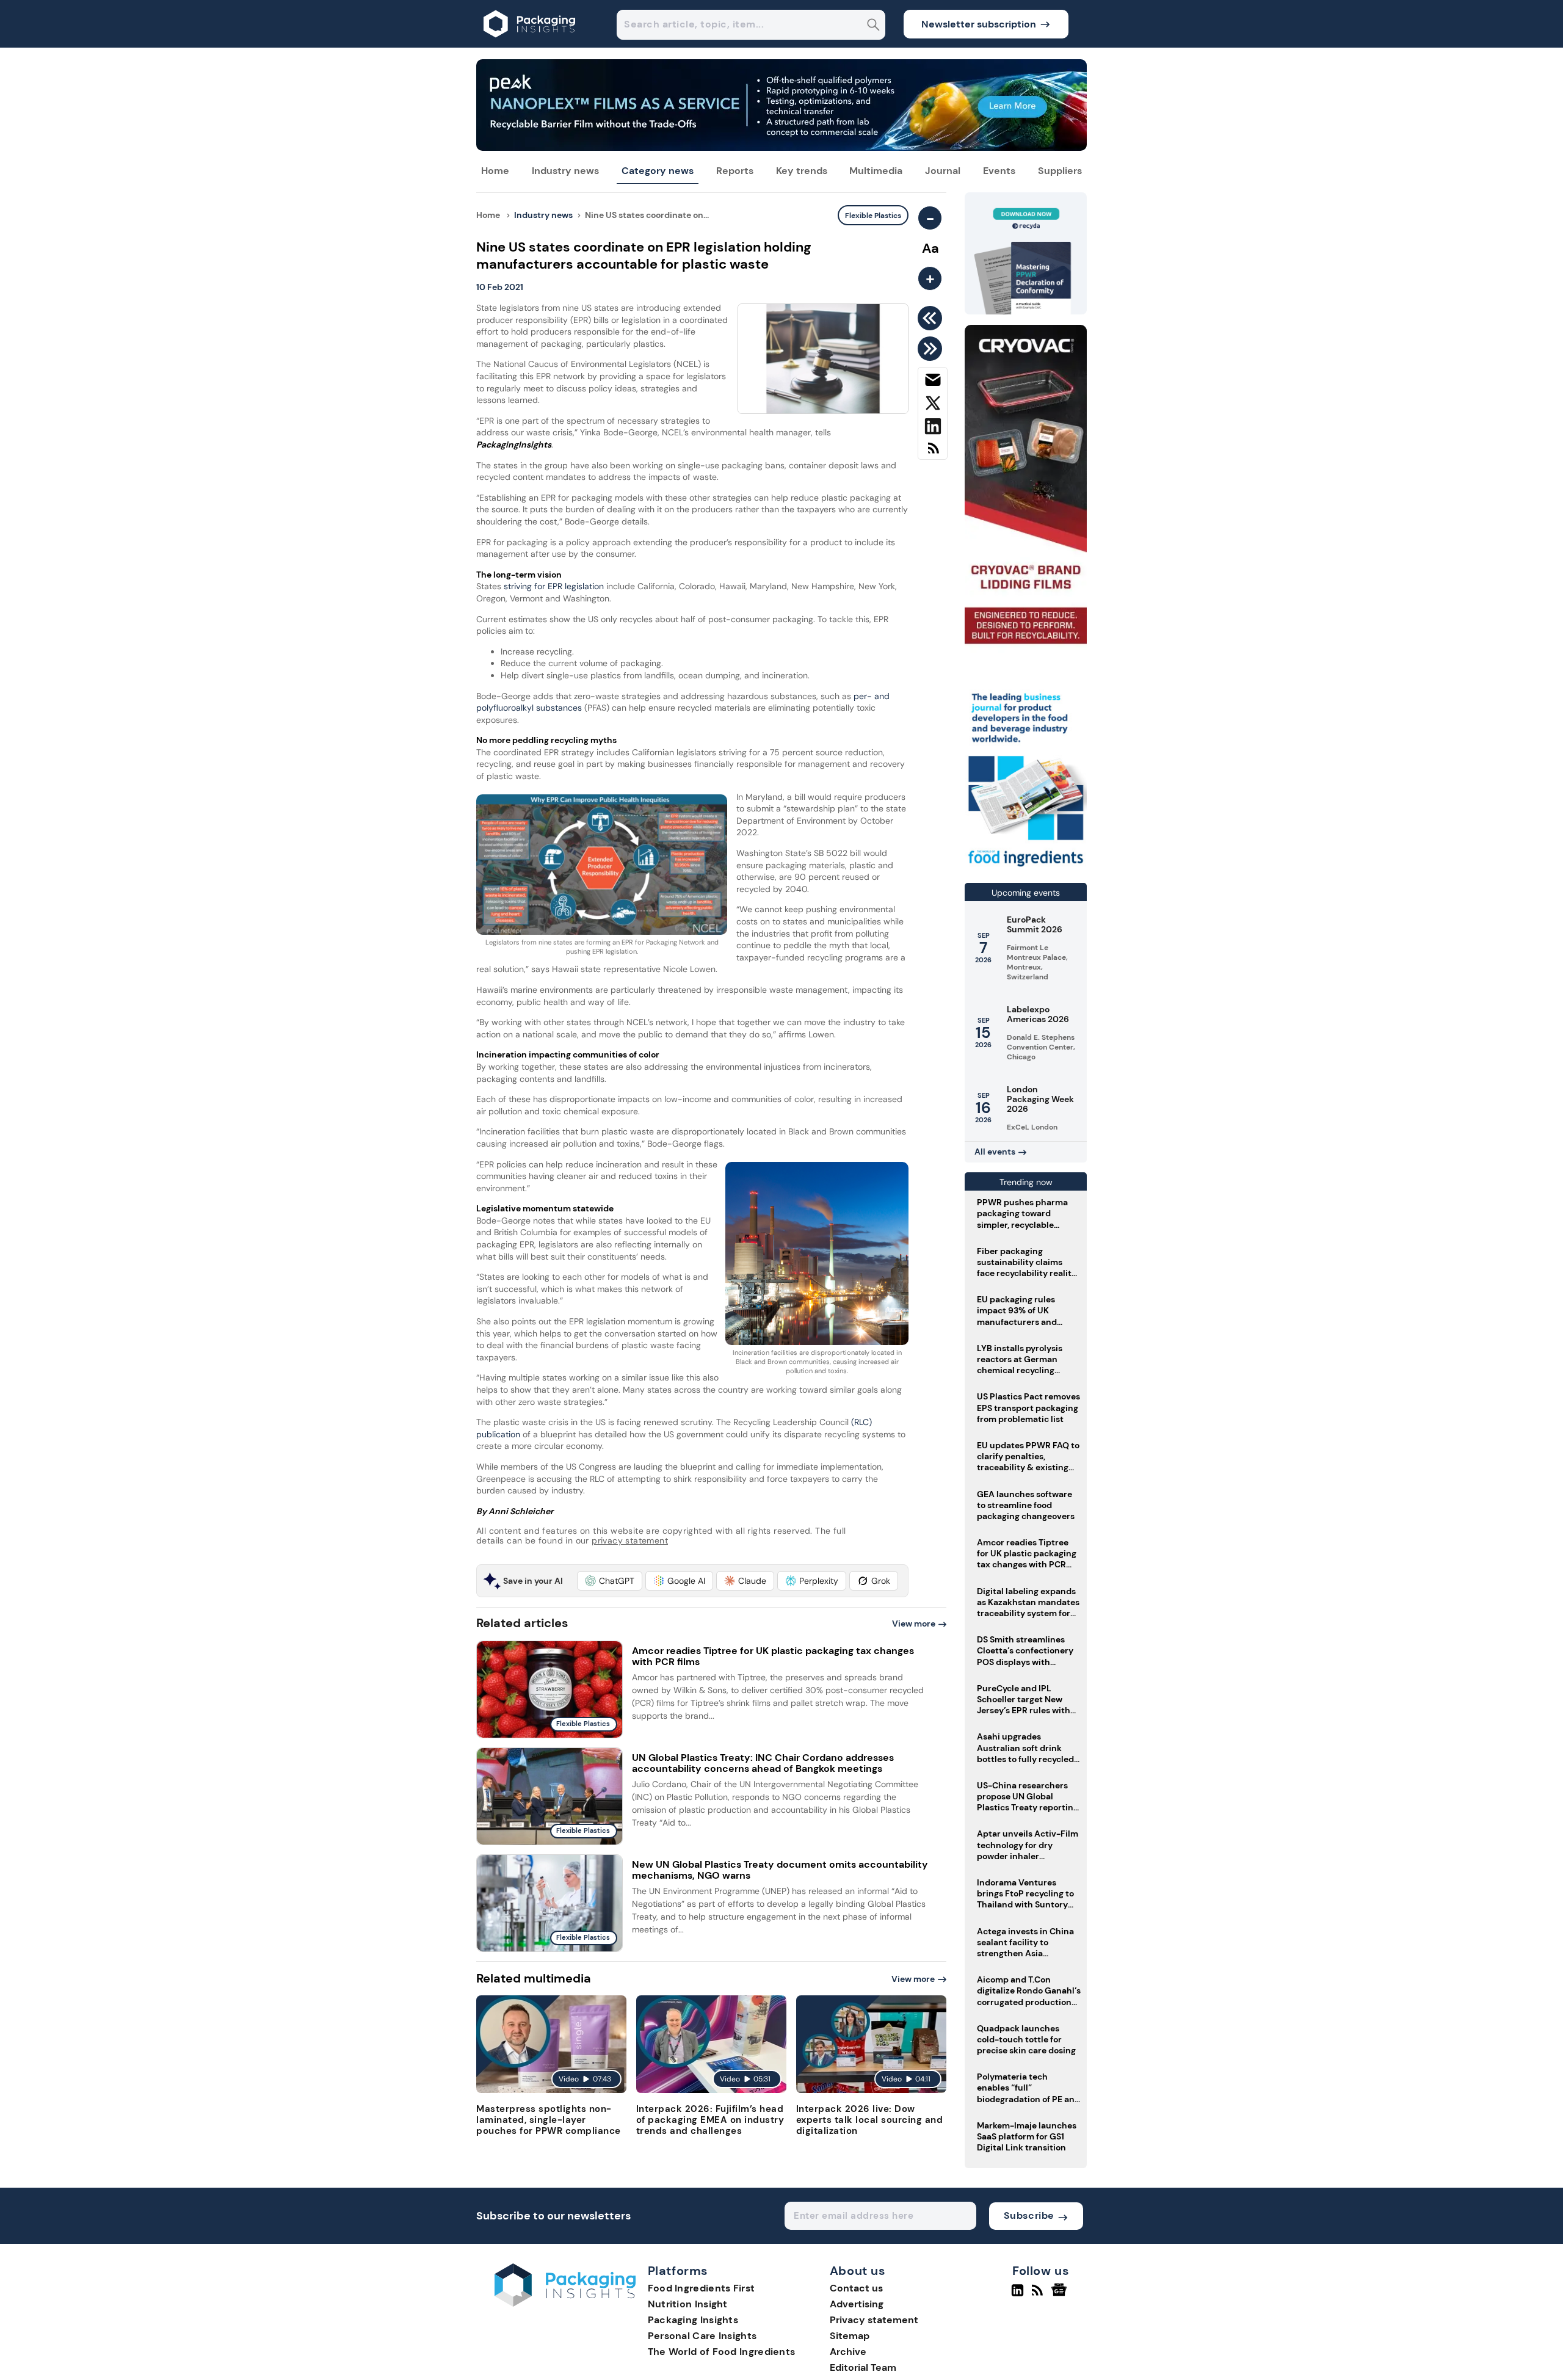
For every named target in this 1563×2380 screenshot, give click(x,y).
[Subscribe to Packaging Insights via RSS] (933, 453)
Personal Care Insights (702, 2336)
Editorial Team (863, 2367)
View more (914, 1624)
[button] (610, 1581)
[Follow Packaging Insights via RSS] (1039, 2295)
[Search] (873, 26)
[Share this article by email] (933, 382)
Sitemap (850, 2336)
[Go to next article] (932, 349)
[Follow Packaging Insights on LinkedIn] (1017, 2295)
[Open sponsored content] (781, 147)
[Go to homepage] (565, 2303)
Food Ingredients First (702, 2288)
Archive (848, 2352)
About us (858, 2271)
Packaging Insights (693, 2320)
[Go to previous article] (932, 318)
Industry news (565, 171)
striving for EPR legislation (555, 586)
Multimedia (876, 171)
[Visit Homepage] (530, 44)
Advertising (857, 2304)
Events (999, 171)
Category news (658, 171)
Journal (943, 171)
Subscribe (1029, 2215)
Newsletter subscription (979, 24)
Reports (735, 171)
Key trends (802, 171)
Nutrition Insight (688, 2304)
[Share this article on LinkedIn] (933, 429)
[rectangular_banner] (1026, 868)
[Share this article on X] (933, 405)
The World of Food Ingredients (722, 2352)
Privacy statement (874, 2320)
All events (995, 1152)
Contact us (856, 2288)
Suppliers (1060, 171)
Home (495, 171)
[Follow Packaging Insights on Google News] (1061, 2295)
